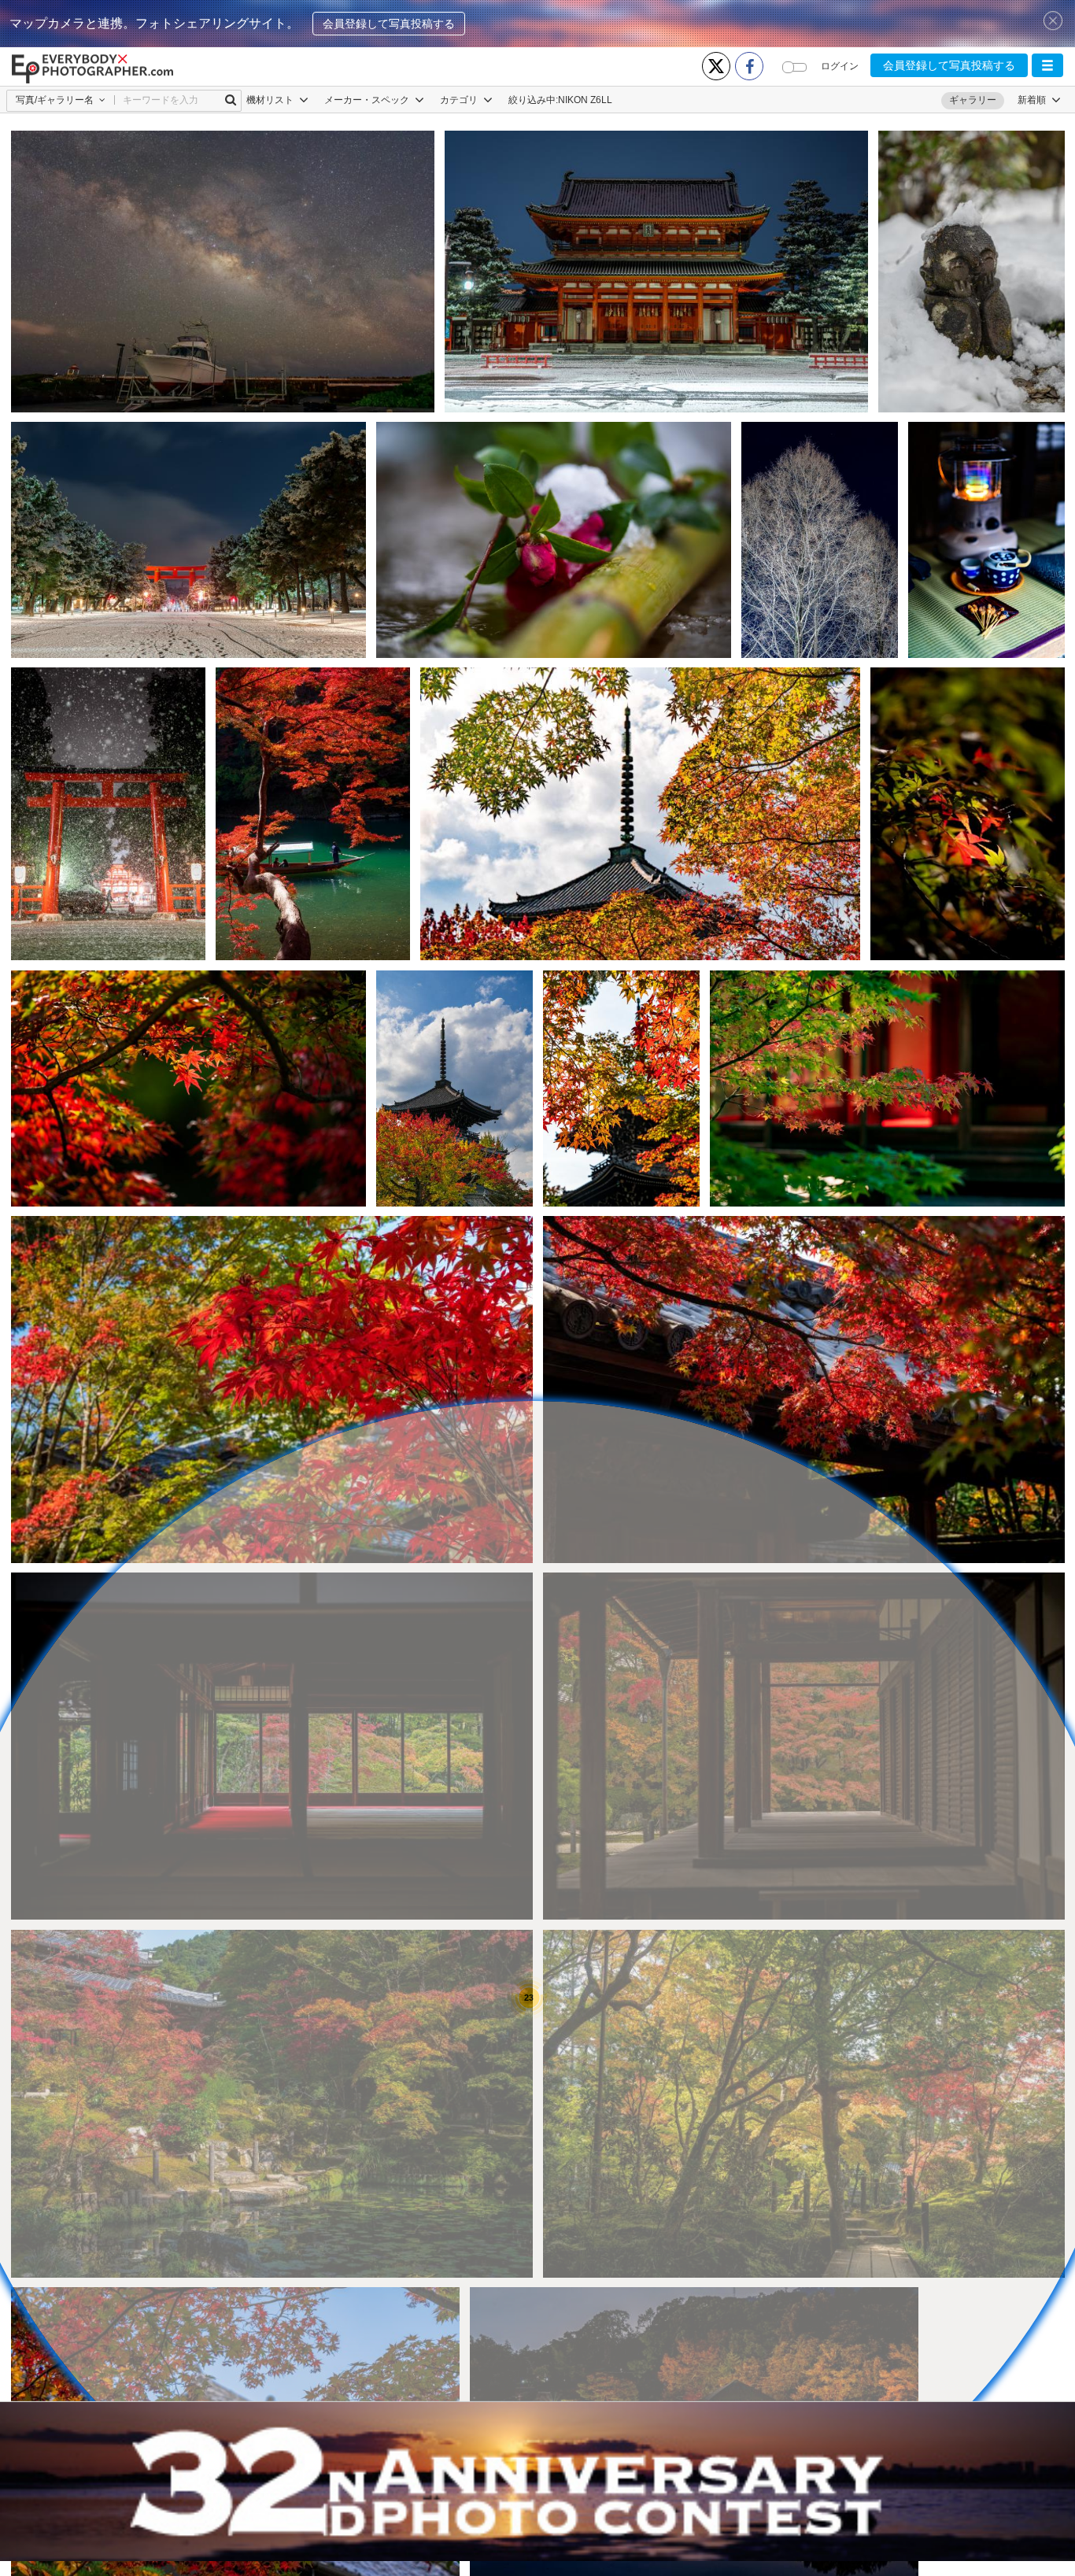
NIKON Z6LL (585, 100)
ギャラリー (973, 100)
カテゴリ (460, 100)
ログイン (840, 66)
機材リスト (271, 100)
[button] (1047, 65)
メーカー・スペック (368, 100)
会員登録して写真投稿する (389, 24)
